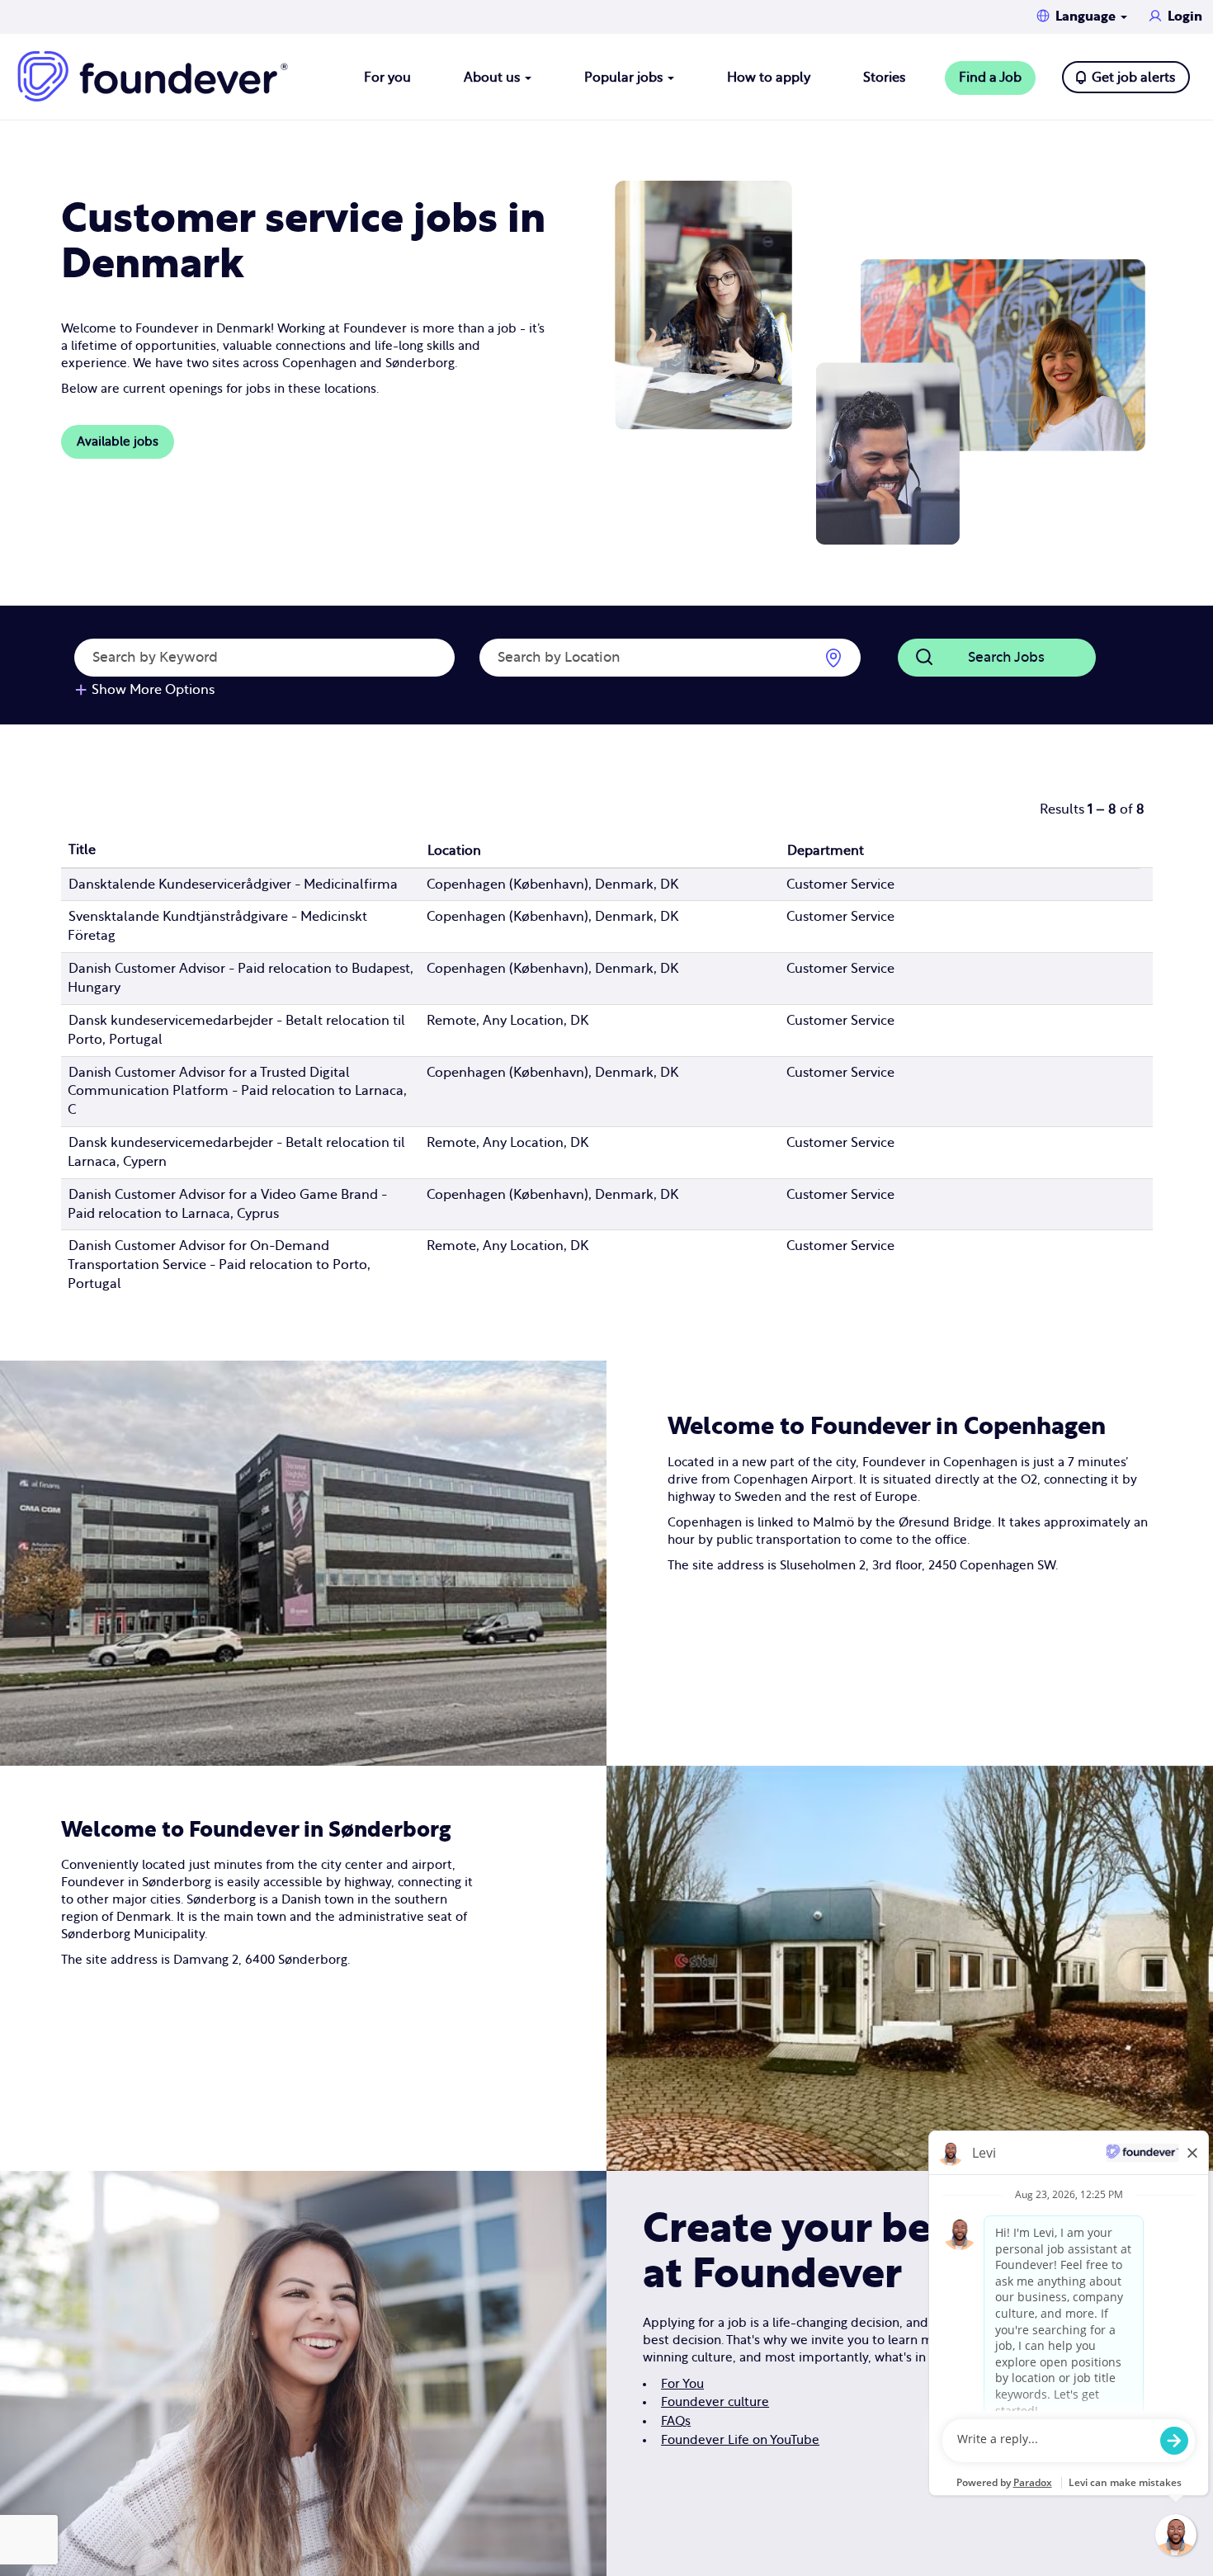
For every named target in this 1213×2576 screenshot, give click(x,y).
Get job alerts (1133, 78)
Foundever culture (715, 2402)
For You (682, 2384)
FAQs (676, 2421)
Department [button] (826, 851)
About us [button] (493, 78)
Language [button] (1087, 17)
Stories (884, 78)
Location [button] (454, 851)
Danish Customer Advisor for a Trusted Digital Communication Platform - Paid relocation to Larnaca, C (237, 1092)
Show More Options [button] (153, 690)
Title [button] (82, 850)
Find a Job (990, 78)
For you (387, 78)
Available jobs (118, 442)
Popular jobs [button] (625, 78)
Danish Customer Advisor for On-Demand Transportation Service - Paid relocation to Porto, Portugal (219, 1265)
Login (1185, 17)
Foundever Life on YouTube (740, 2440)
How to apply (769, 78)
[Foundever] (153, 76)
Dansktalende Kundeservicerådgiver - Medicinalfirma (233, 885)
